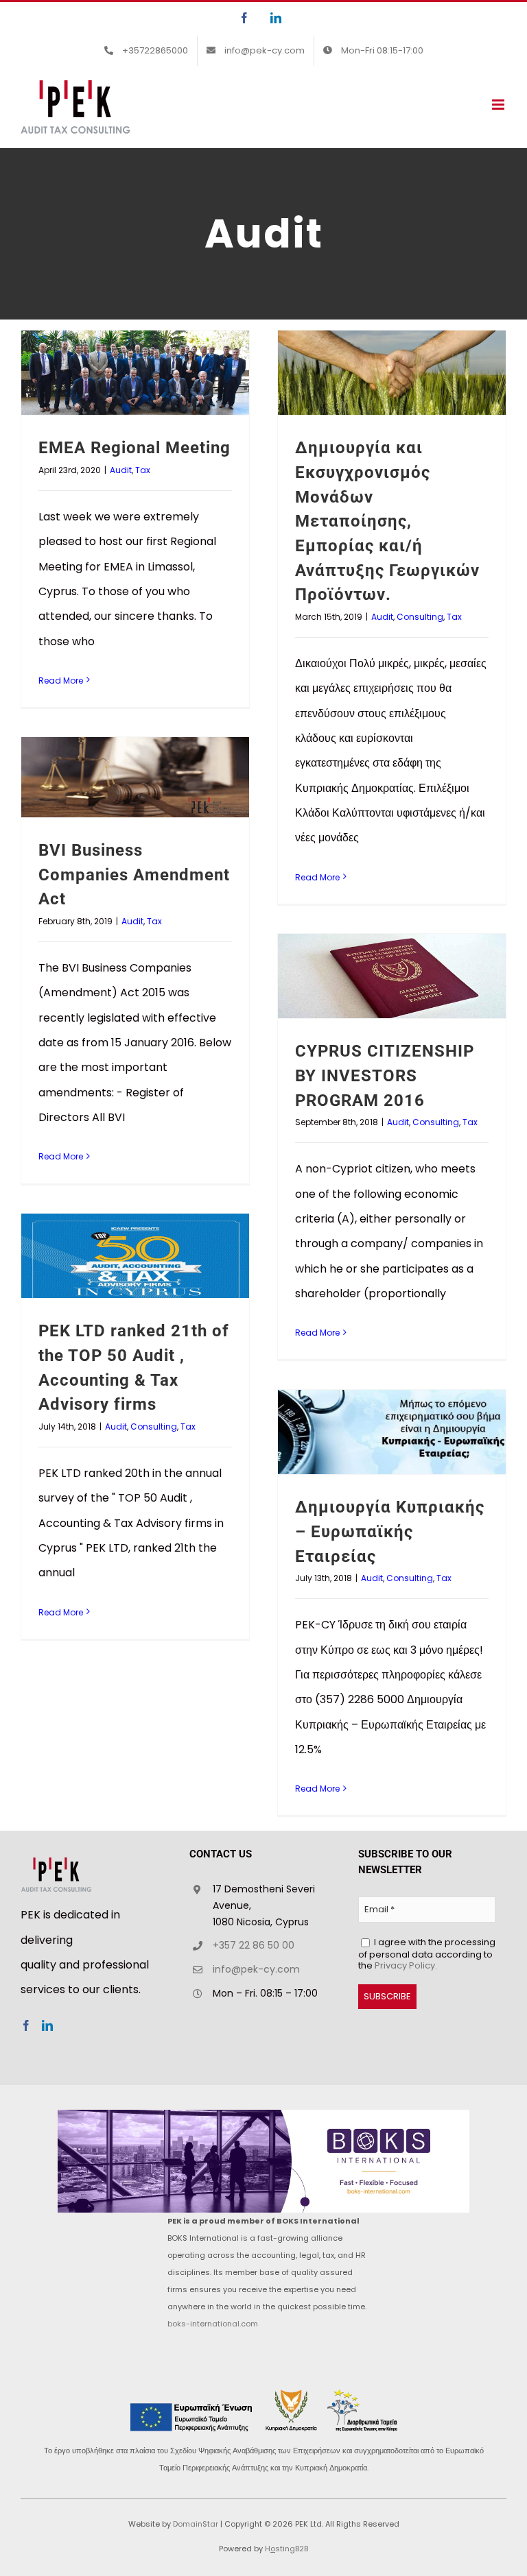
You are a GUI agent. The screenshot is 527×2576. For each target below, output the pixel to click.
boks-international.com (213, 2324)
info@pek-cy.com (256, 1969)
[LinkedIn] (47, 2025)
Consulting (420, 617)
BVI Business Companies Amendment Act (134, 875)
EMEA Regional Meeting (134, 448)
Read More (61, 681)
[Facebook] (26, 2025)
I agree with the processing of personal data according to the (427, 1953)
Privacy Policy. (406, 1965)
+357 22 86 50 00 (254, 1945)
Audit (121, 470)
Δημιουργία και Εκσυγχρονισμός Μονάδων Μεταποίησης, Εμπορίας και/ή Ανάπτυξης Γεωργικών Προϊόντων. (387, 521)
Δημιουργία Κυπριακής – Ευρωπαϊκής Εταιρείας (390, 1531)
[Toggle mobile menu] (499, 105)
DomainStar (196, 2524)
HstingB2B (286, 2549)
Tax (143, 470)
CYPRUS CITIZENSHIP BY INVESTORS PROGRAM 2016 (385, 1075)
